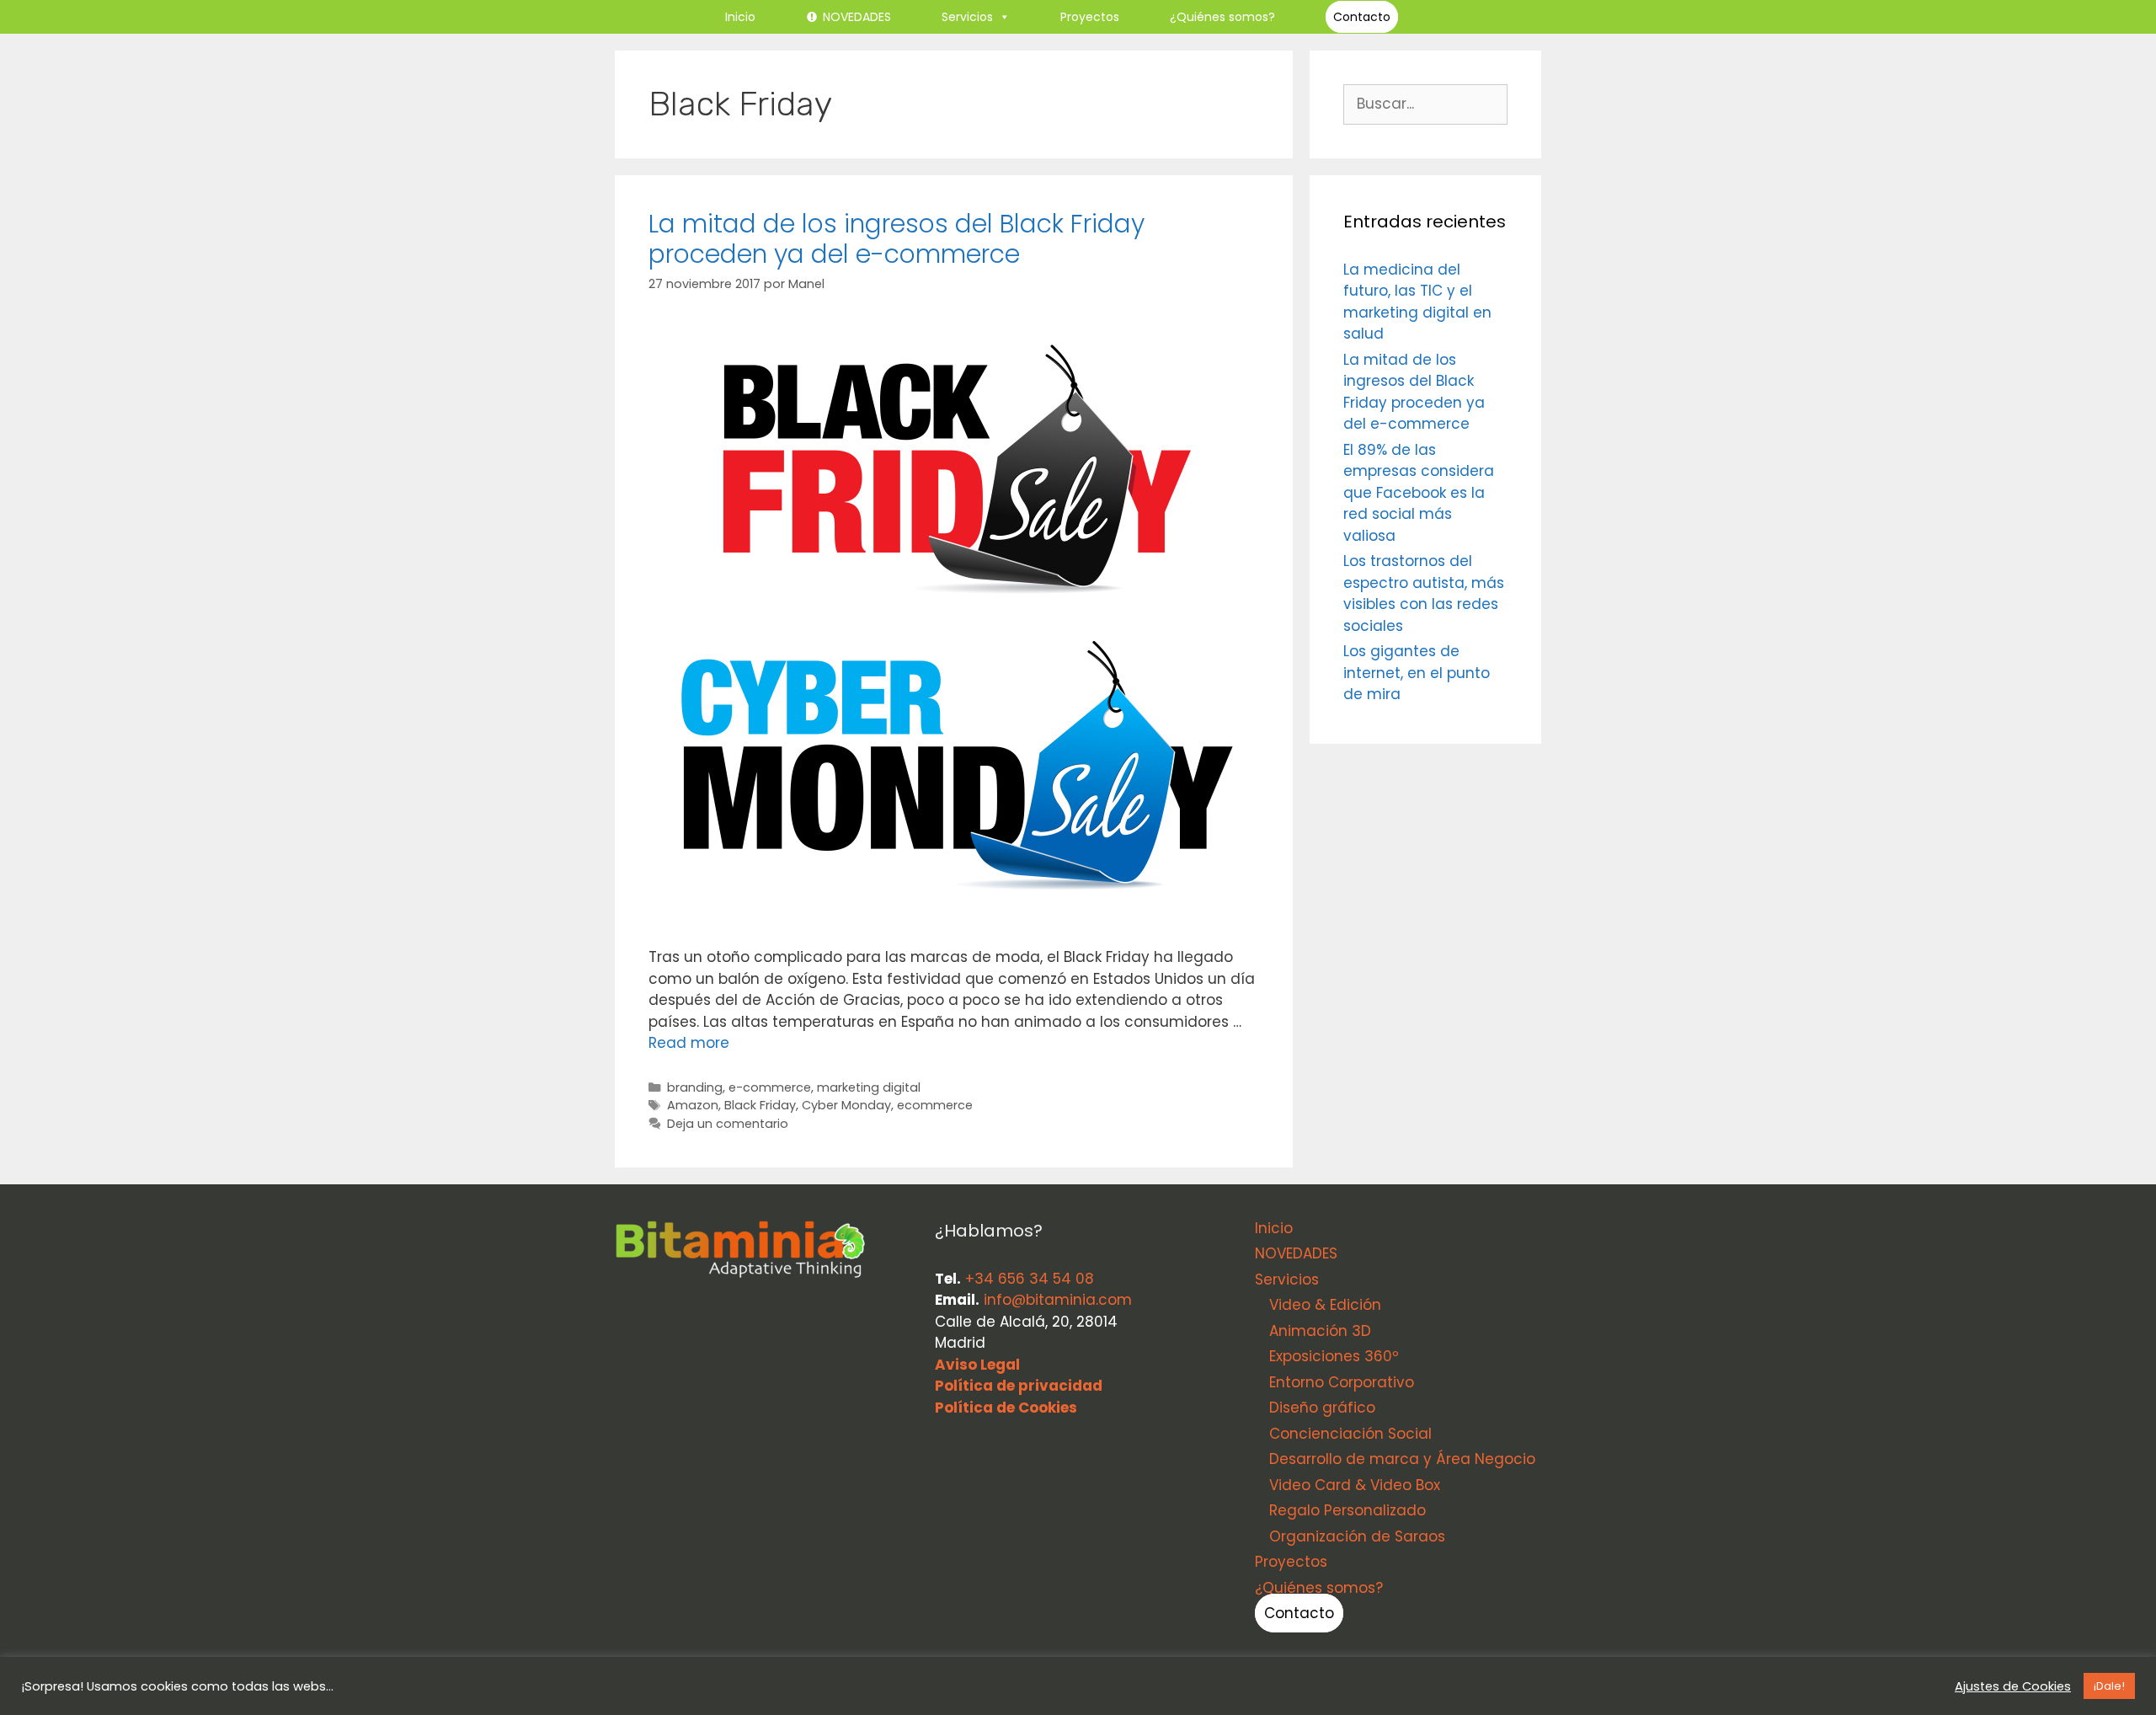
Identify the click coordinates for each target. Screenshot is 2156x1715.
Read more (689, 1043)
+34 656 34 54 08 (1030, 1279)
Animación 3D (1320, 1331)
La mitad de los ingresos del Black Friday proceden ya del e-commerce (897, 239)
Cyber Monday (846, 1105)
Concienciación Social (1350, 1434)
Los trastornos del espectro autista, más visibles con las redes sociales (1424, 593)
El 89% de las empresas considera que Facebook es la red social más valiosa (1419, 493)
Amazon (693, 1105)
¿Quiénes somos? (1222, 17)
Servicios (967, 17)
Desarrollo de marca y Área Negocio (1402, 1459)
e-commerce (770, 1087)
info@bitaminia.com (1058, 1300)
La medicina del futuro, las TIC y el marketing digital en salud (1417, 302)
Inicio (740, 17)
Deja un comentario (728, 1124)
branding (695, 1087)
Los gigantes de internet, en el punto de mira (1417, 673)
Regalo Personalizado (1347, 1510)
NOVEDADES (857, 17)
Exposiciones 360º (1334, 1356)
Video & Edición (1325, 1305)
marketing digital (869, 1087)
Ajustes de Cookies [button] (2013, 1686)
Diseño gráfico (1322, 1408)
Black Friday (760, 1105)
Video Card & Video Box (1355, 1485)
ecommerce (935, 1105)
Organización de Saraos (1357, 1536)
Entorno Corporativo (1342, 1382)
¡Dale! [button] (2109, 1686)
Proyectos (1090, 17)
